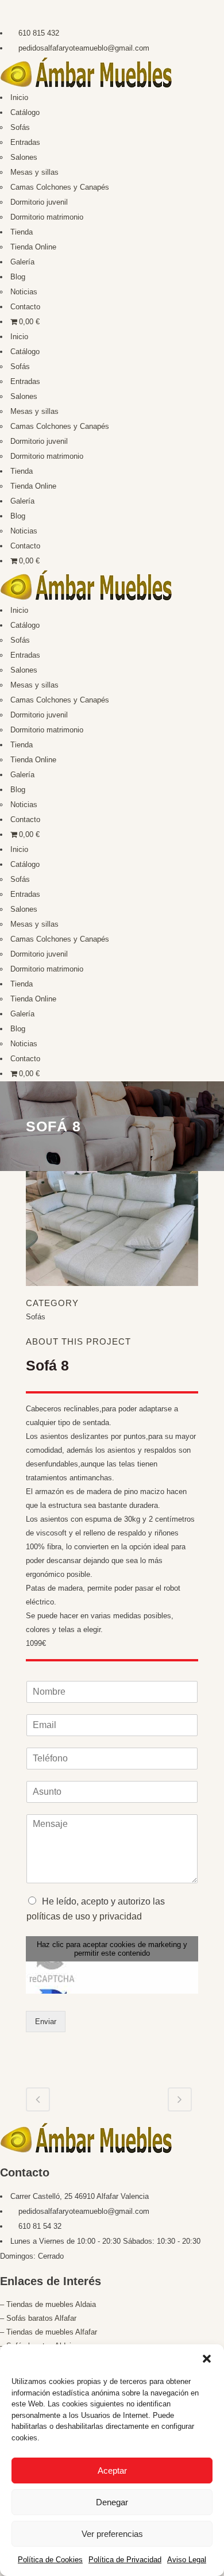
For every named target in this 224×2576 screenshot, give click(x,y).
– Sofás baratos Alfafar (38, 2318)
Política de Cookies (50, 2560)
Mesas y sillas (34, 172)
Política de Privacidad (125, 2560)
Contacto (25, 307)
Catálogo (25, 112)
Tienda (22, 232)
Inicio (19, 97)
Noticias (24, 292)
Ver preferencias (112, 2534)
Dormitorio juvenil (39, 202)
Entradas (25, 142)
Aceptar (112, 2471)
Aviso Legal (187, 2560)
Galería (22, 262)
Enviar (46, 2022)
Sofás (20, 127)
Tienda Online (33, 247)
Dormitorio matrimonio (47, 217)
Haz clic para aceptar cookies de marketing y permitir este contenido (112, 1949)
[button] (207, 2359)
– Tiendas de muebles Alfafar (49, 2332)
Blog (18, 277)
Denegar (112, 2502)
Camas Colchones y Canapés (60, 187)
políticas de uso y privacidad (84, 1916)
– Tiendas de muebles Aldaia (48, 2304)
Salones (24, 157)
